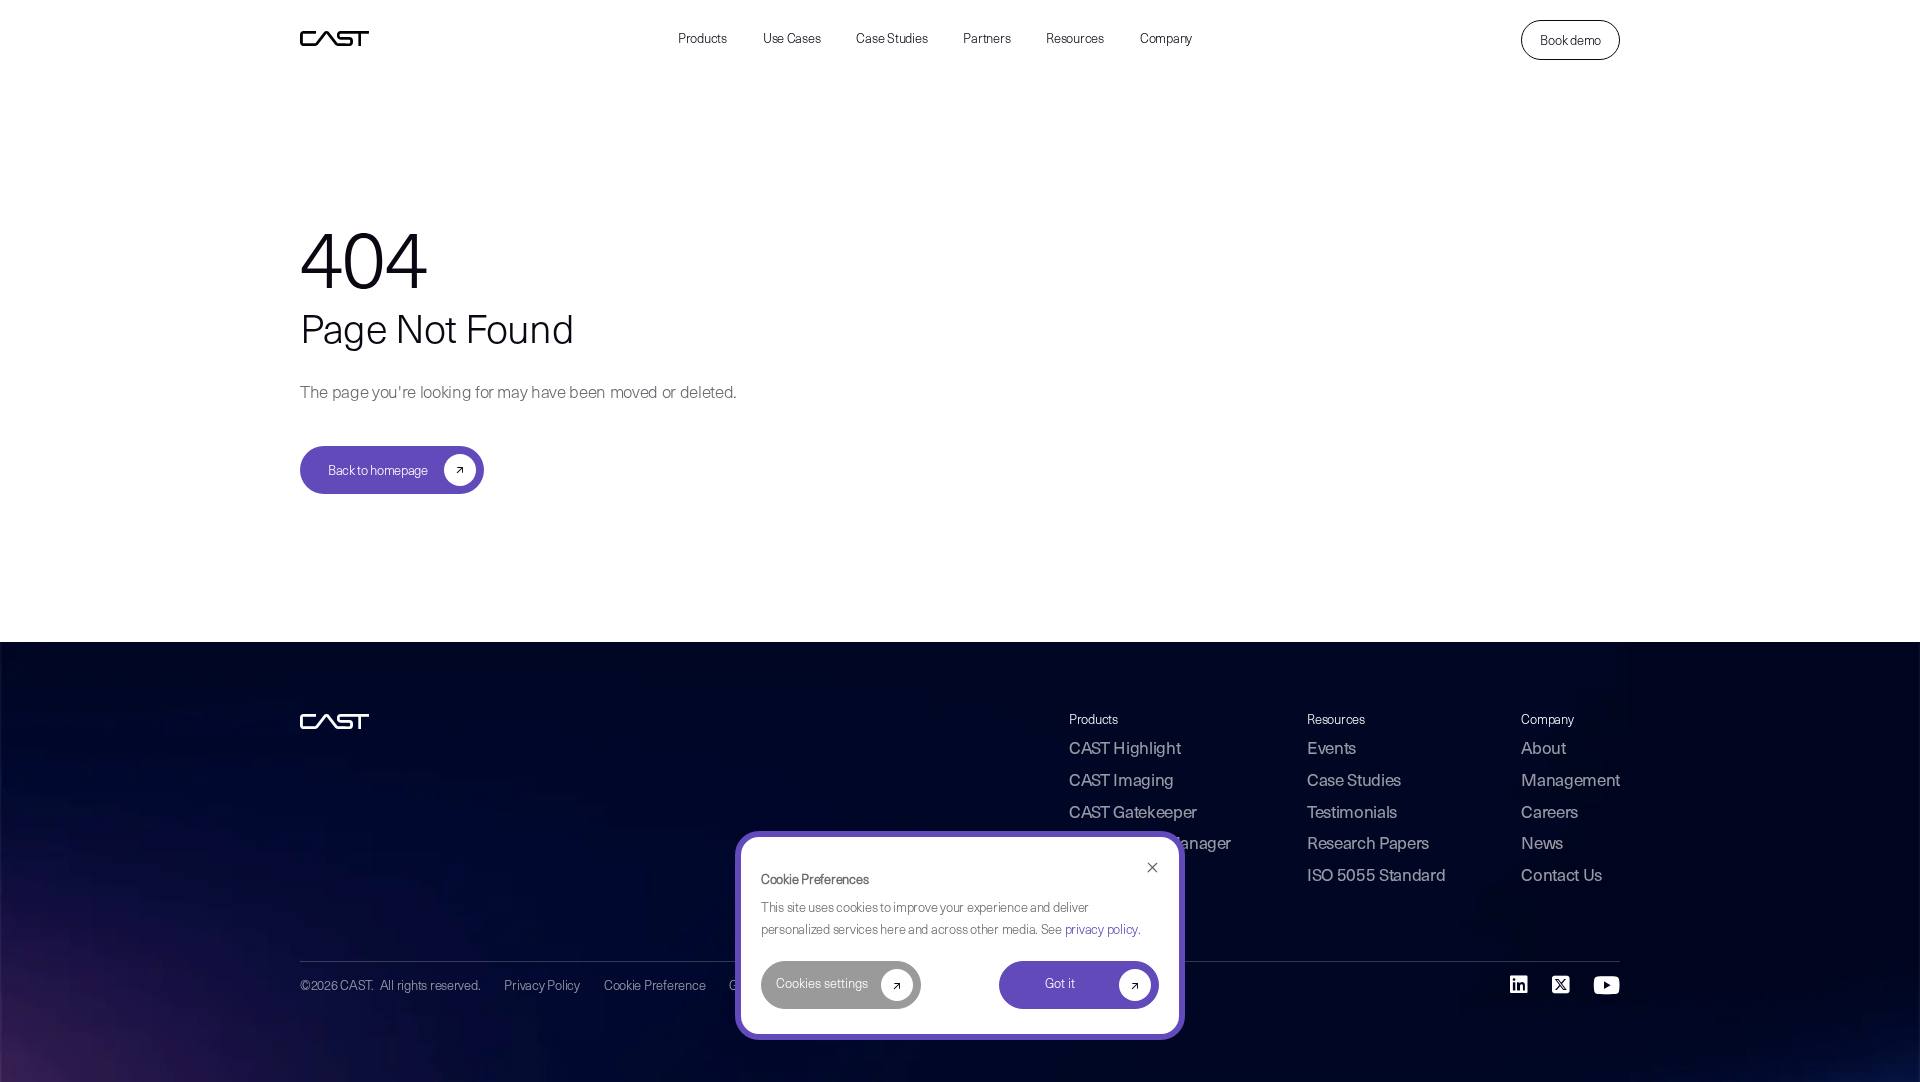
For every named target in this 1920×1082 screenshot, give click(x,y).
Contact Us (1561, 876)
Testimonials (1352, 813)
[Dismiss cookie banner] (1152, 868)
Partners (986, 39)
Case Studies (891, 39)
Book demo (1570, 41)
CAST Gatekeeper (1133, 813)
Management (1570, 781)
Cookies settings (822, 984)
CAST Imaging (1121, 781)
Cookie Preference (655, 986)
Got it (1060, 984)
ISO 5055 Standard (1376, 876)
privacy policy (1101, 930)
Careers (1549, 813)
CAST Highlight (1124, 749)
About (1543, 749)
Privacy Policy (541, 986)
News (1542, 844)
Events (1331, 749)
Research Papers (1368, 844)
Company (1166, 39)
